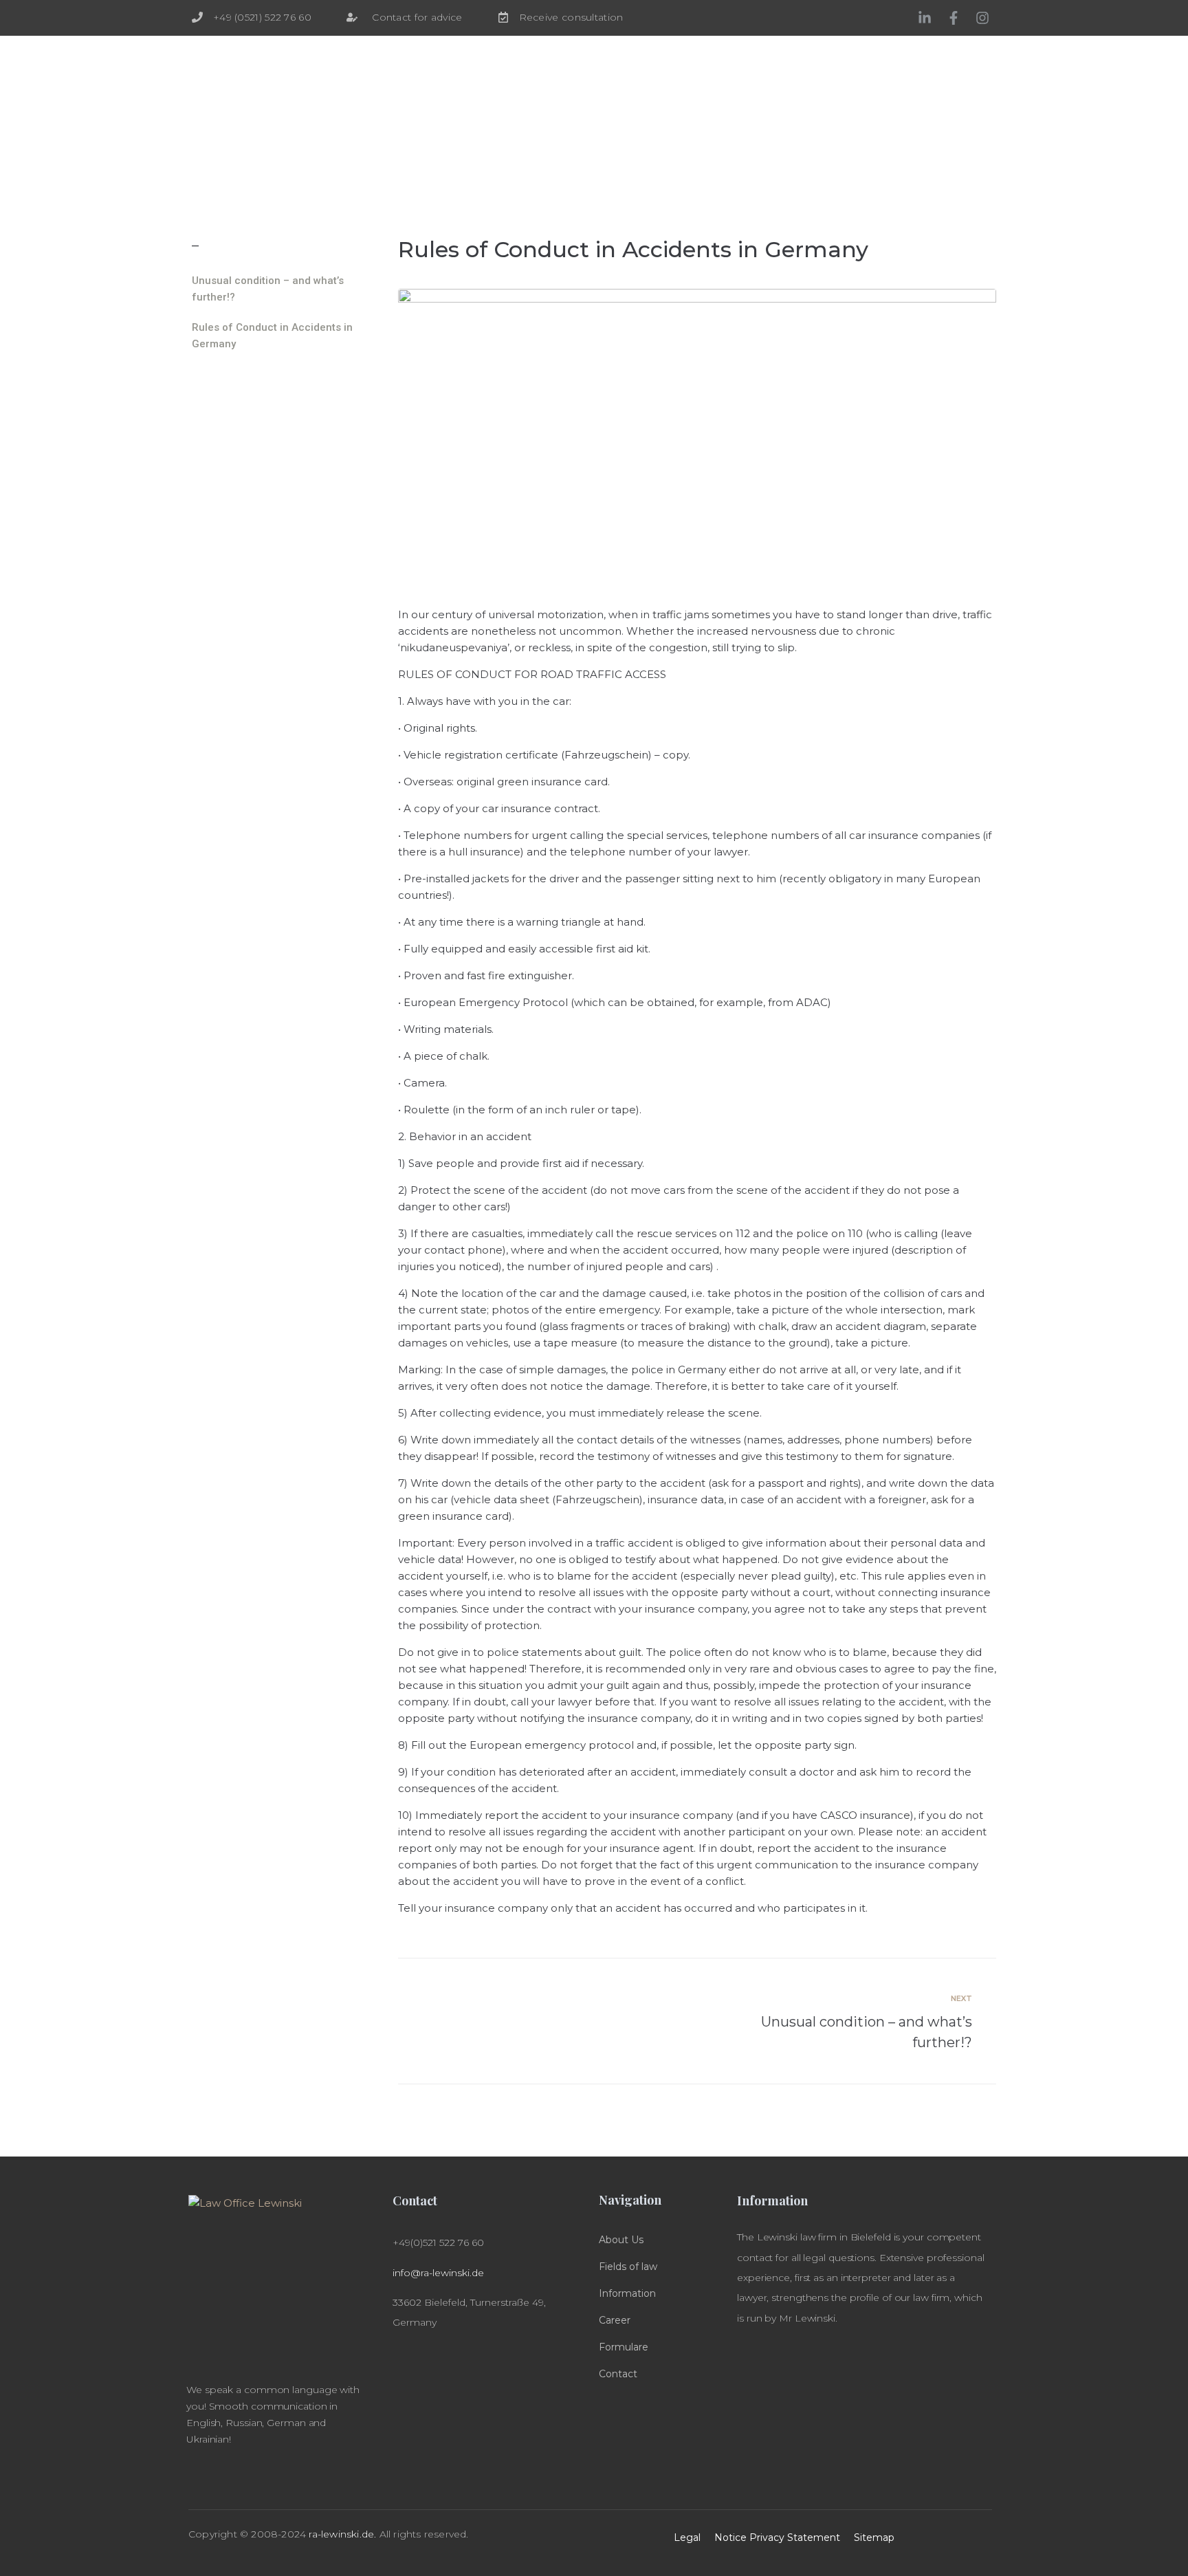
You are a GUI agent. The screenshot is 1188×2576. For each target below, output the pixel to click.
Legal (687, 2537)
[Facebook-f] (954, 18)
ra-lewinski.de (341, 2534)
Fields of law (628, 2267)
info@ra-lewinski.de (438, 2273)
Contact (618, 2374)
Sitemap (874, 2537)
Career (615, 2320)
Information (627, 2293)
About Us (621, 2240)
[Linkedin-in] (925, 18)
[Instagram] (982, 18)
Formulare (624, 2347)
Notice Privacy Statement (777, 2537)
